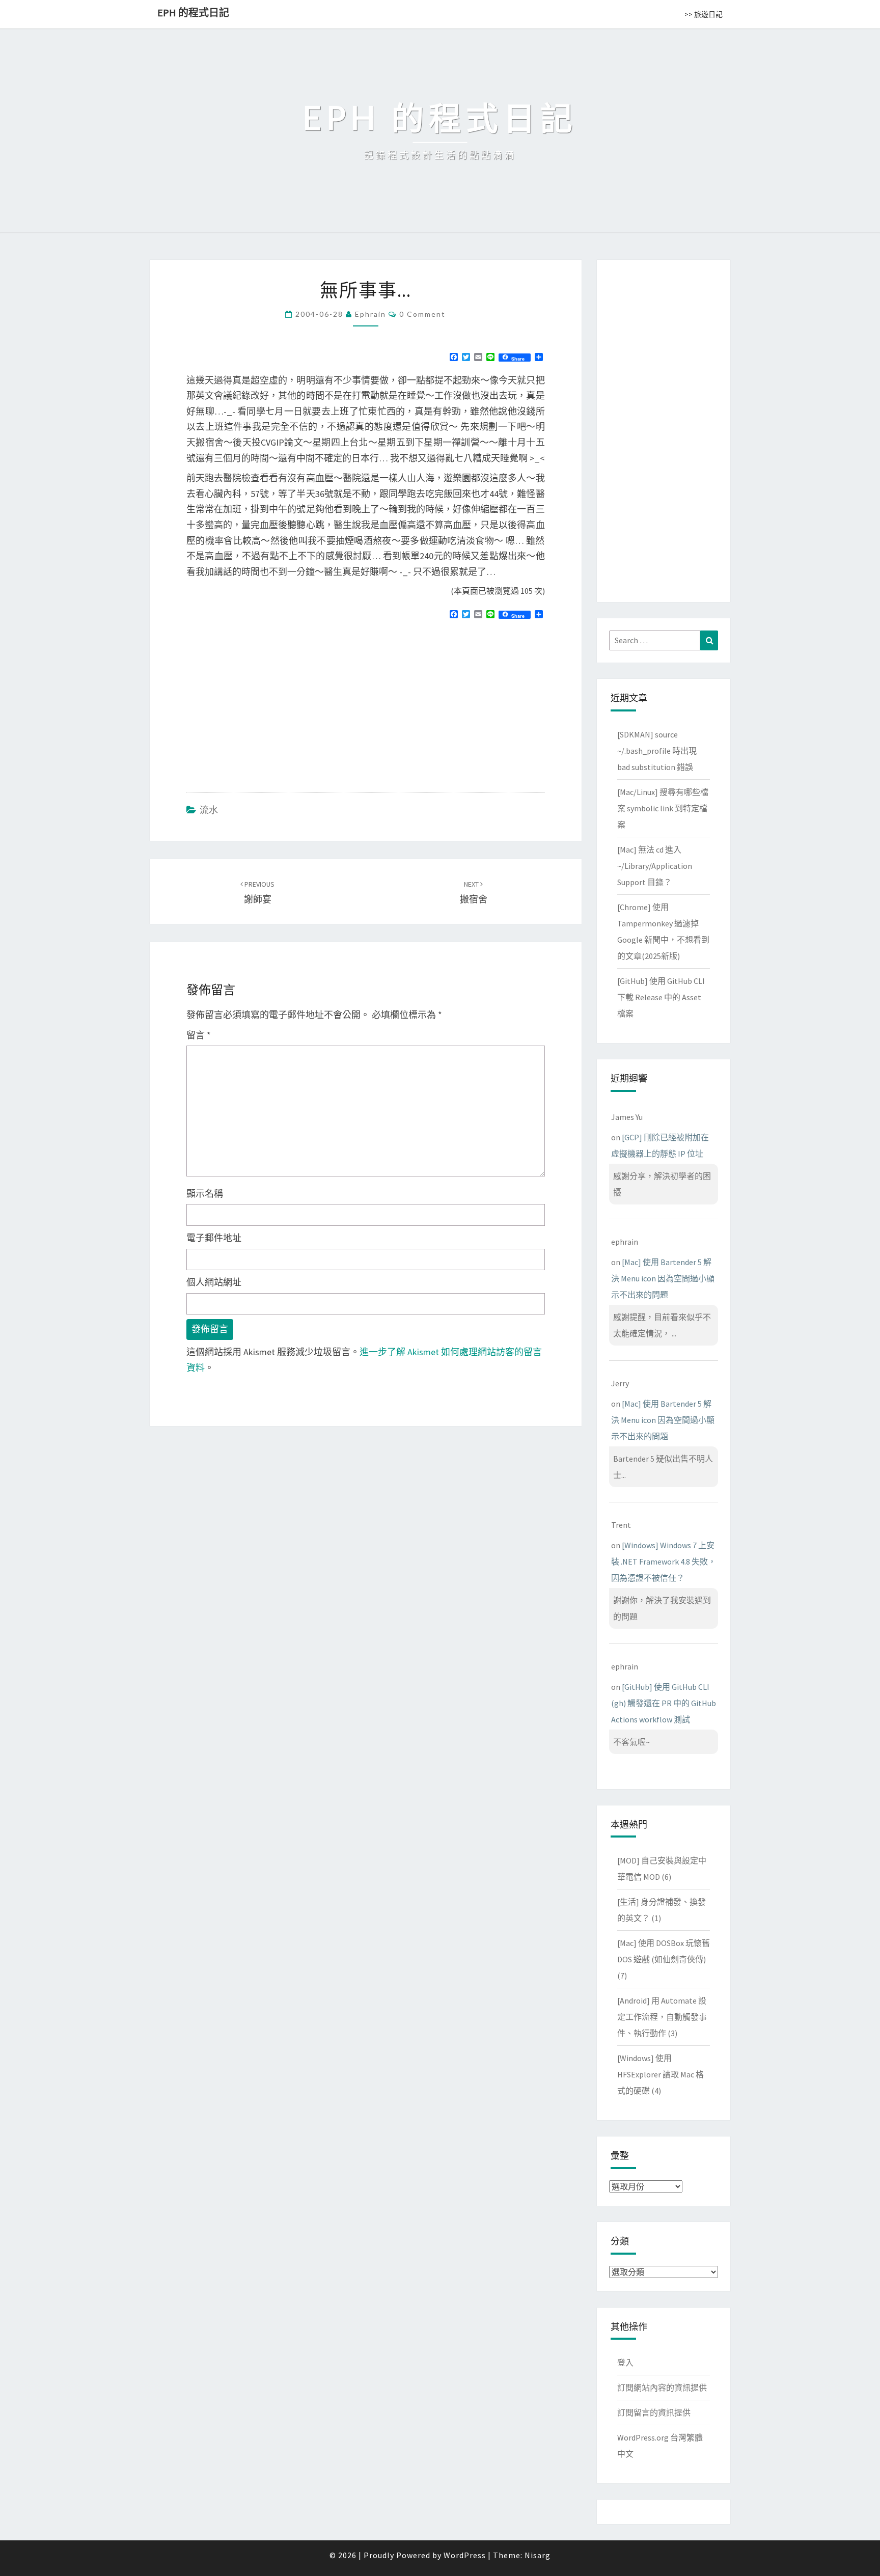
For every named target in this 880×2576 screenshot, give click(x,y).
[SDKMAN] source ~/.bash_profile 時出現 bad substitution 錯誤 (657, 751)
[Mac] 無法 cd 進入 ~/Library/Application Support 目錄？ (655, 866)
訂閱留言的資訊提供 (654, 2413)
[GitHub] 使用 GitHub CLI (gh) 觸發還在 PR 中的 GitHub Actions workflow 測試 (664, 1703)
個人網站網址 (214, 1282)
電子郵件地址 (214, 1238)
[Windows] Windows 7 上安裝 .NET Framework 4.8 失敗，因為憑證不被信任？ (664, 1561)
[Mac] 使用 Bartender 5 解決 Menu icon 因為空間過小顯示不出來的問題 (663, 1278)
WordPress (465, 2555)
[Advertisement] (272, 701)
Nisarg (538, 2555)
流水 (209, 810)
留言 (199, 1035)
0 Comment (422, 314)
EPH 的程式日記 (193, 12)
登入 (625, 2363)
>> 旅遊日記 (704, 14)
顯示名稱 (205, 1194)
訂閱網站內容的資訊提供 (662, 2388)
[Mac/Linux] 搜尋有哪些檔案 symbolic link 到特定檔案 (663, 808)
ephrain (370, 314)
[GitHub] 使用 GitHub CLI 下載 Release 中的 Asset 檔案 (661, 997)
